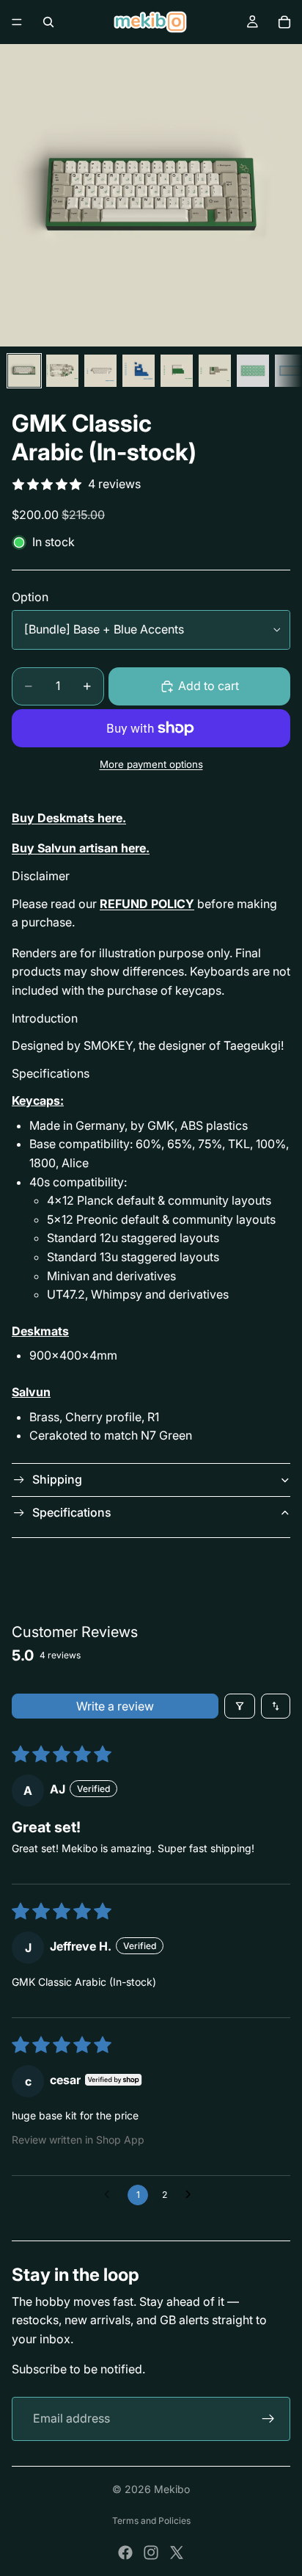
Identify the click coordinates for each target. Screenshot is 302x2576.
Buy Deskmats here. (69, 818)
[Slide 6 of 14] (215, 371)
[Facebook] (125, 2553)
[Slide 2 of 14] (62, 371)
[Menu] (17, 22)
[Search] (48, 22)
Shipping (57, 1479)
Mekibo (172, 2489)
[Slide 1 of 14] (24, 371)
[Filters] (240, 1706)
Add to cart (209, 686)
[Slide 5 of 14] (177, 371)
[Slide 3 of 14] (100, 371)
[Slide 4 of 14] (139, 371)
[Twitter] (177, 2553)
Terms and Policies (151, 2521)
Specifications (72, 1512)
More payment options (151, 764)
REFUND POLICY (147, 904)
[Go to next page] (192, 2195)
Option (30, 597)
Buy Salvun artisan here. (81, 848)
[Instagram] (151, 2553)
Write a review (115, 1706)
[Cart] (284, 22)
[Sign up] (268, 2419)
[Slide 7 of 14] (253, 371)
